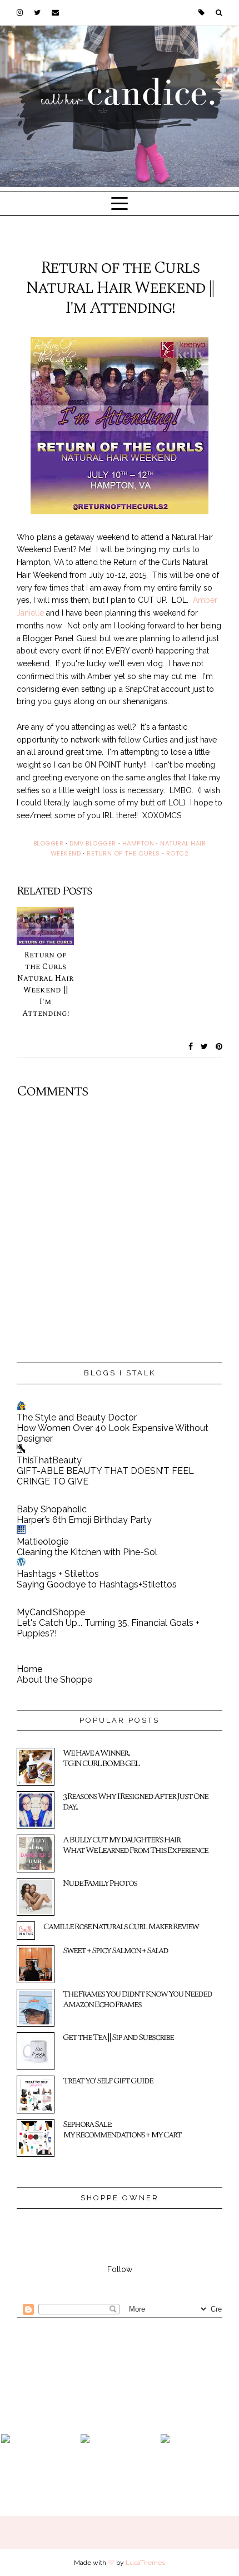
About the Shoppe (54, 1680)
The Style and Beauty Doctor (77, 1417)
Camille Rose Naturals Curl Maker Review (121, 1926)
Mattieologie (43, 1542)
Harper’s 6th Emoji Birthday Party (84, 1520)
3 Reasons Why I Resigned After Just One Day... (135, 1801)
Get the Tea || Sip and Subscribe (118, 2037)
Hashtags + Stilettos (58, 1574)
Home (29, 1669)
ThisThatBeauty (49, 1460)
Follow (120, 2269)
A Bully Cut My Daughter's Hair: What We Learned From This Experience (135, 1845)
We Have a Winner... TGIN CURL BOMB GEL (101, 1758)
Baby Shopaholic (52, 1509)
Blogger (49, 843)
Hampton (138, 843)
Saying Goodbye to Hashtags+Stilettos (97, 1584)
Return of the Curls (123, 853)
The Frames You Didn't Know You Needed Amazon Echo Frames (137, 1999)
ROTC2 (178, 853)
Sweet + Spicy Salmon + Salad (115, 1950)
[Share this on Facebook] (191, 1046)
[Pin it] (219, 1046)
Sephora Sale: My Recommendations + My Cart (122, 2129)
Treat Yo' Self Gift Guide (108, 2081)
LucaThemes (145, 2563)
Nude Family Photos (100, 1883)
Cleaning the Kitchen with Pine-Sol (87, 1552)
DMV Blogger (93, 843)
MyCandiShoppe (51, 1612)
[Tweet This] (205, 1046)
